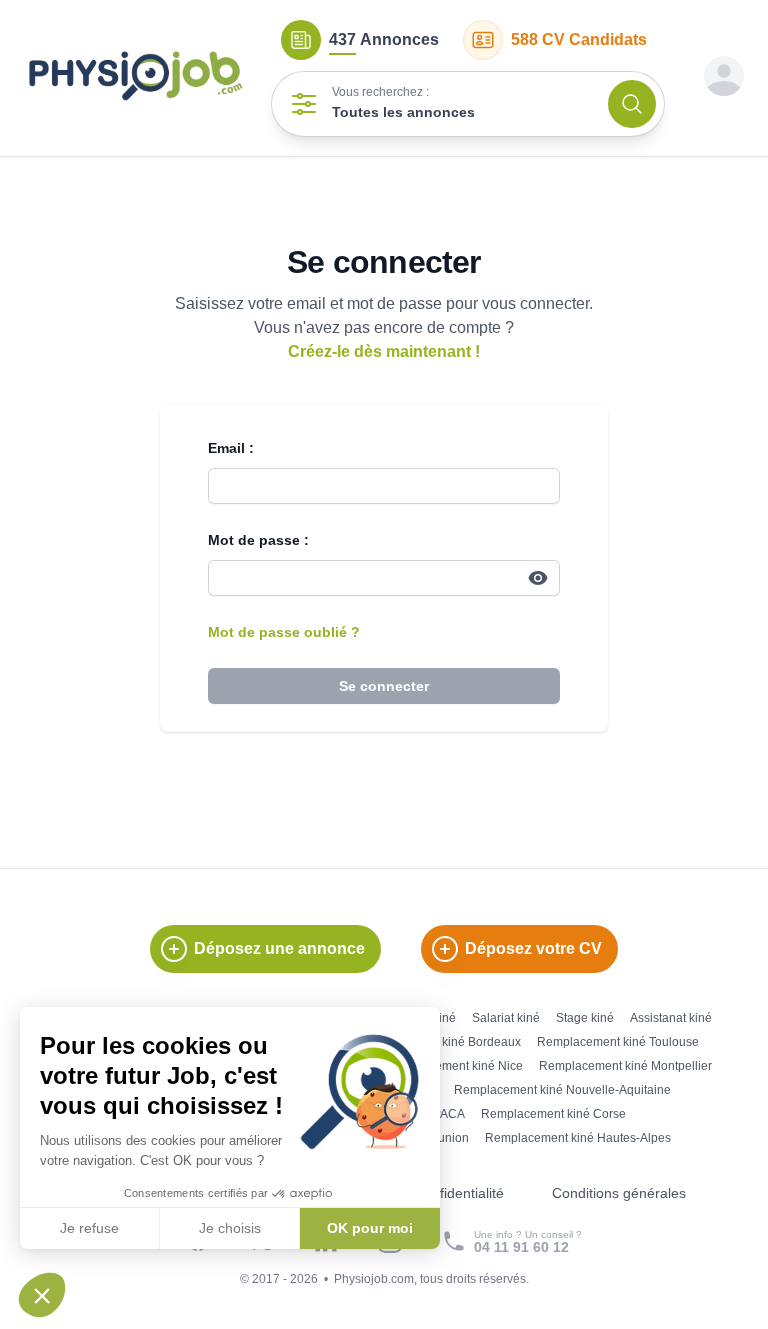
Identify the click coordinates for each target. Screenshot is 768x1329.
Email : (231, 448)
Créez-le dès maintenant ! (384, 351)
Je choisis (230, 1228)
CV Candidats (579, 39)
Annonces (384, 39)
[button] (42, 1295)
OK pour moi (370, 1228)
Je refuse (89, 1228)
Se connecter (384, 686)
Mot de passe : (258, 540)
